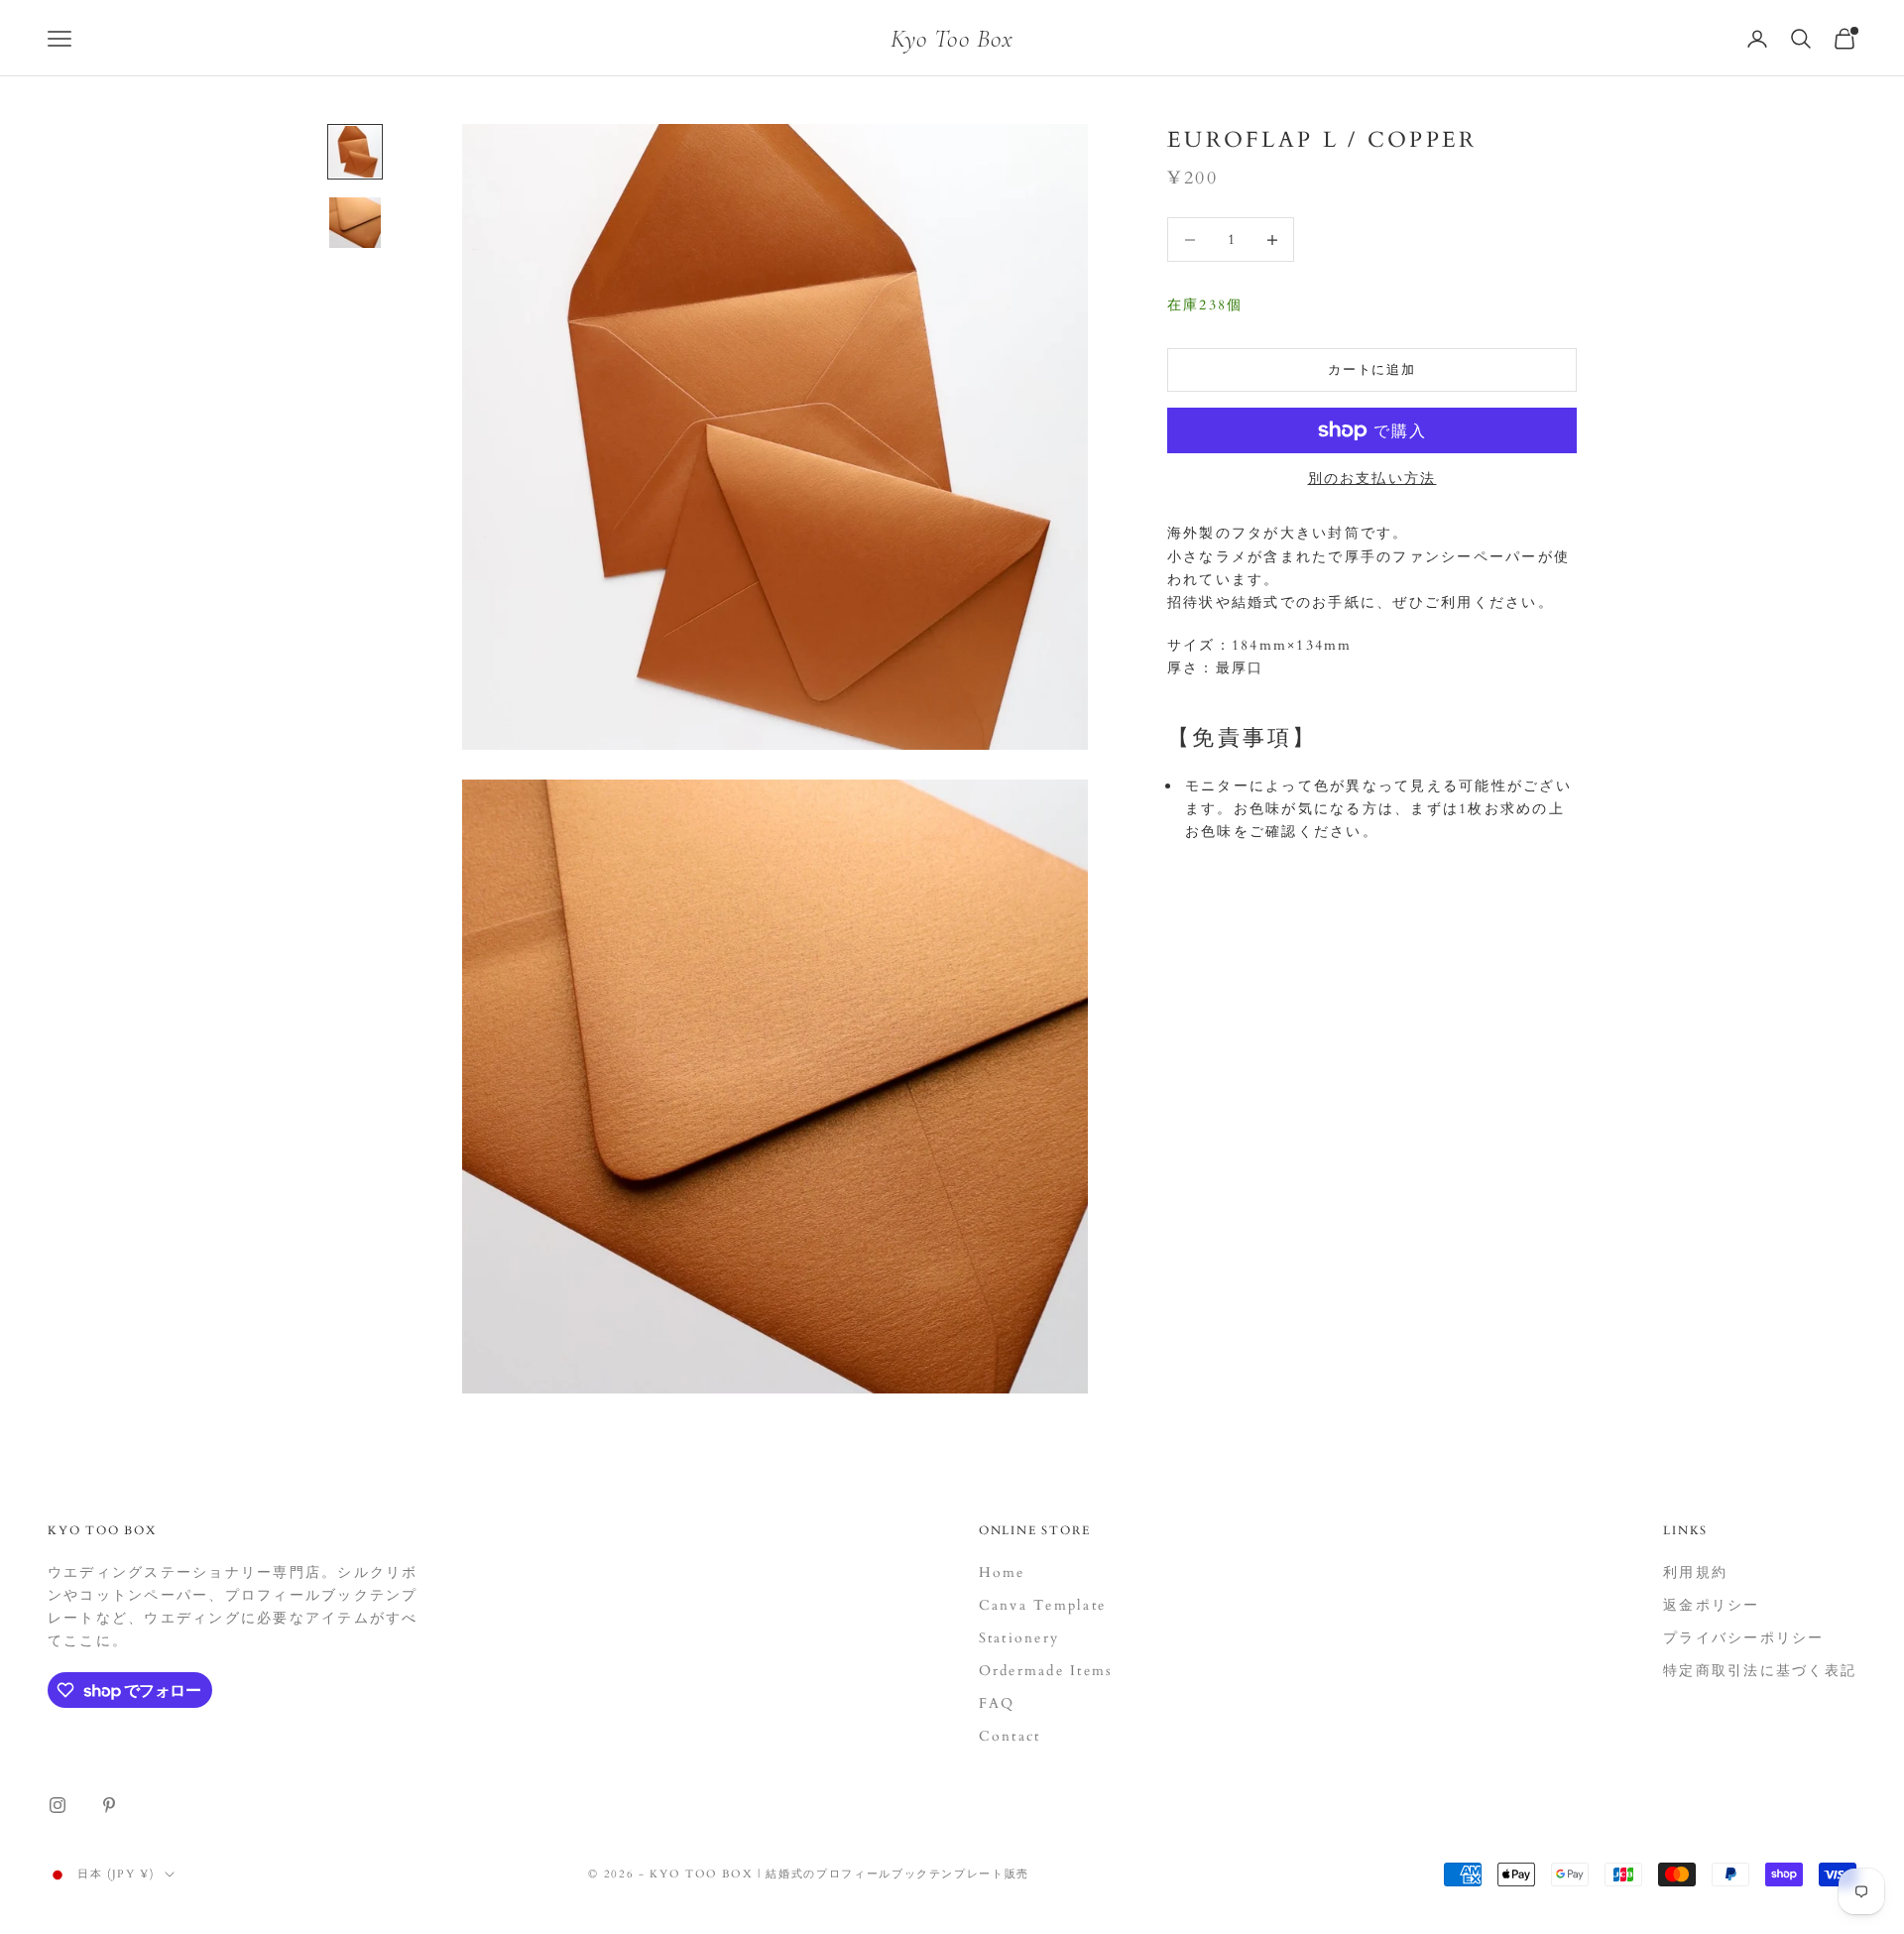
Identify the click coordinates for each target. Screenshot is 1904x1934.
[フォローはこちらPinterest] (109, 1805)
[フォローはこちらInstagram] (58, 1805)
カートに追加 (1372, 370)
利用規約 (1695, 1572)
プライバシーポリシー (1743, 1638)
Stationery (1019, 1638)
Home (1002, 1572)
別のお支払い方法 (1372, 479)
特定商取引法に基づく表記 (1760, 1671)
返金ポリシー (1711, 1605)
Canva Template (1042, 1605)
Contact (1010, 1736)
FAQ (997, 1703)
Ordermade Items (1046, 1671)
